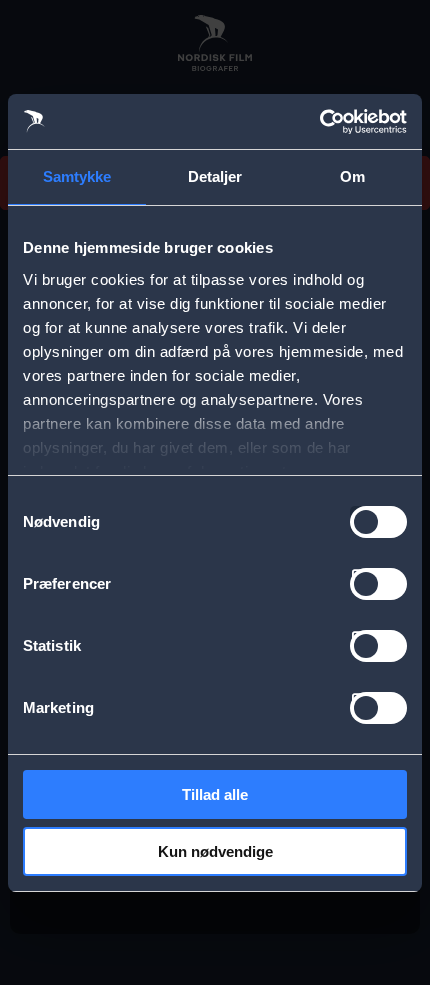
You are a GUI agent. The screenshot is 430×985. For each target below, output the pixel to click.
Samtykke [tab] (77, 176)
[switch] (378, 584)
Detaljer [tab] (215, 176)
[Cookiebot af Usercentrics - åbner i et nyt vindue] (319, 122)
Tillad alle (215, 794)
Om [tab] (352, 176)
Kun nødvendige (215, 851)
